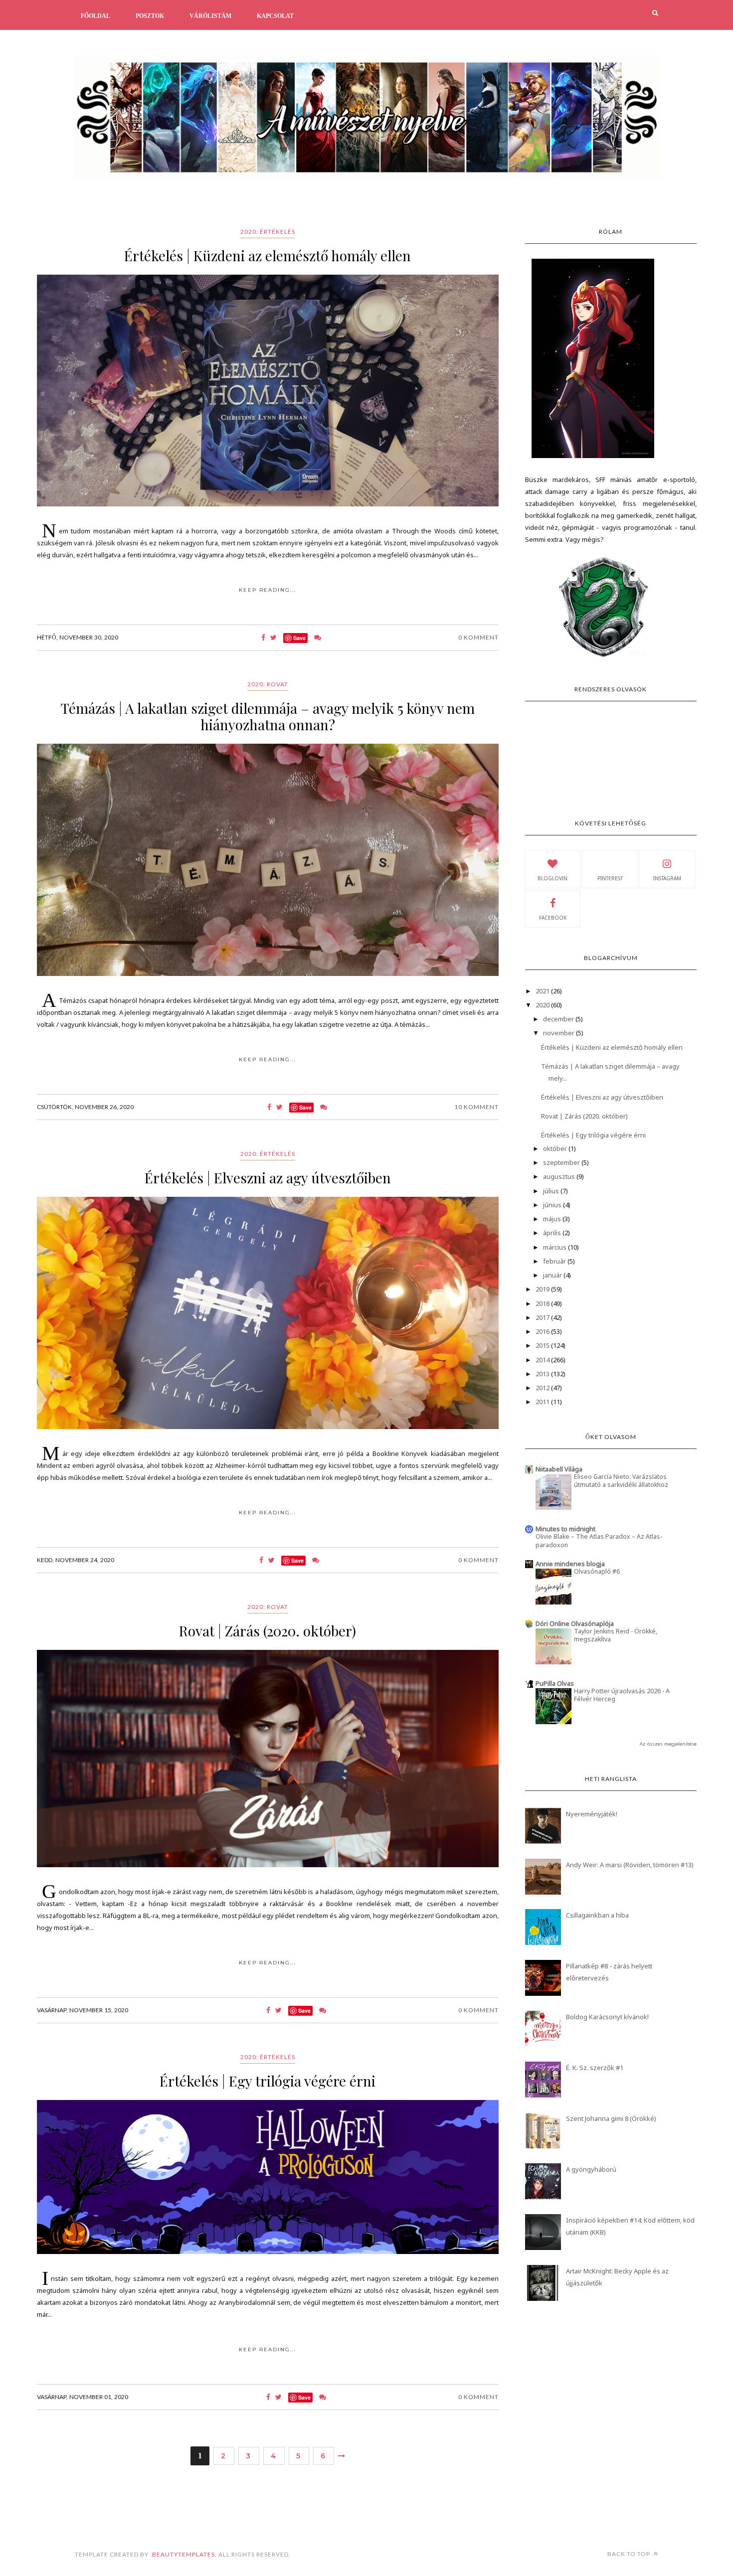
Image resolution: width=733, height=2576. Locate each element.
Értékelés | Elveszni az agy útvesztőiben (268, 1178)
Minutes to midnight (565, 1529)
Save (299, 638)
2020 (543, 1005)
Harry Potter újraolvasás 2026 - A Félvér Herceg (622, 1695)
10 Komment (476, 1107)
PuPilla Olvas (555, 1683)
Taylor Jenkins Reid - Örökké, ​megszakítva (616, 1635)
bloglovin (552, 878)
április (553, 1233)
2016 (543, 1331)
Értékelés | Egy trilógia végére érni (268, 2081)
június (553, 1205)
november (559, 1033)
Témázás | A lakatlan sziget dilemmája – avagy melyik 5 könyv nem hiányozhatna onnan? (268, 716)
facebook (553, 918)
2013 (543, 1374)
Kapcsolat (275, 16)
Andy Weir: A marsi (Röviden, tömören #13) (630, 1865)
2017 (543, 1317)
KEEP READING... (268, 590)
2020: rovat (268, 684)
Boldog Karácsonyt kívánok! (607, 2017)
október (556, 1148)
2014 (543, 1360)
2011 (543, 1402)
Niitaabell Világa (559, 1469)
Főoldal (95, 16)
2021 (543, 991)
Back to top (630, 2554)
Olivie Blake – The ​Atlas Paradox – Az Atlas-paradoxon (599, 1540)
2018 (543, 1303)
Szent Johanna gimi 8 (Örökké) (611, 2118)
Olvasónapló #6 (597, 1571)
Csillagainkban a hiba (597, 1915)
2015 (543, 1345)
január (553, 1275)
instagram (667, 878)
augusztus (560, 1176)
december (559, 1019)
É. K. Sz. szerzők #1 (595, 2068)
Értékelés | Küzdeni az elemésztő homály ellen (268, 255)
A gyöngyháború (591, 2169)
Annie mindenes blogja (570, 1564)
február (555, 1261)
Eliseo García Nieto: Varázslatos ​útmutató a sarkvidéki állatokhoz (621, 1481)
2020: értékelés (268, 232)
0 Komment (478, 637)
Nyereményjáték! (592, 1814)
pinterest (610, 878)
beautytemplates (183, 2554)
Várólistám (210, 16)
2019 (543, 1289)
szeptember (562, 1162)
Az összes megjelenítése (668, 1744)
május (553, 1219)
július (552, 1191)
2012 (543, 1388)
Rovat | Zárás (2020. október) (268, 1631)
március (555, 1247)
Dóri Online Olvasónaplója (575, 1623)
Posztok (150, 16)
